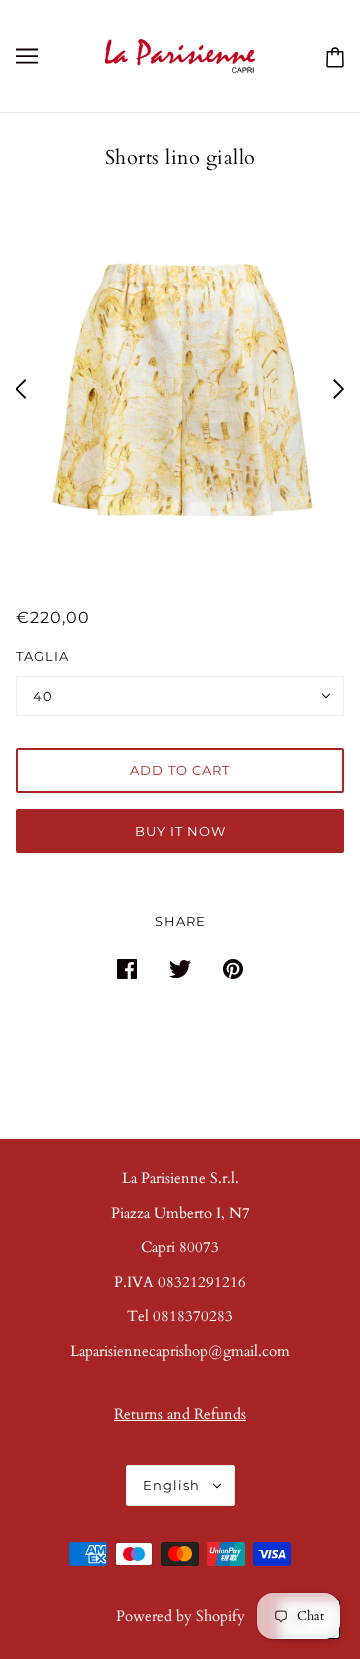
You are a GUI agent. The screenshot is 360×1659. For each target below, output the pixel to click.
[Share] (127, 967)
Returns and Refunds (180, 1414)
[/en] (180, 54)
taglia (42, 656)
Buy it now (180, 831)
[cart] (331, 56)
